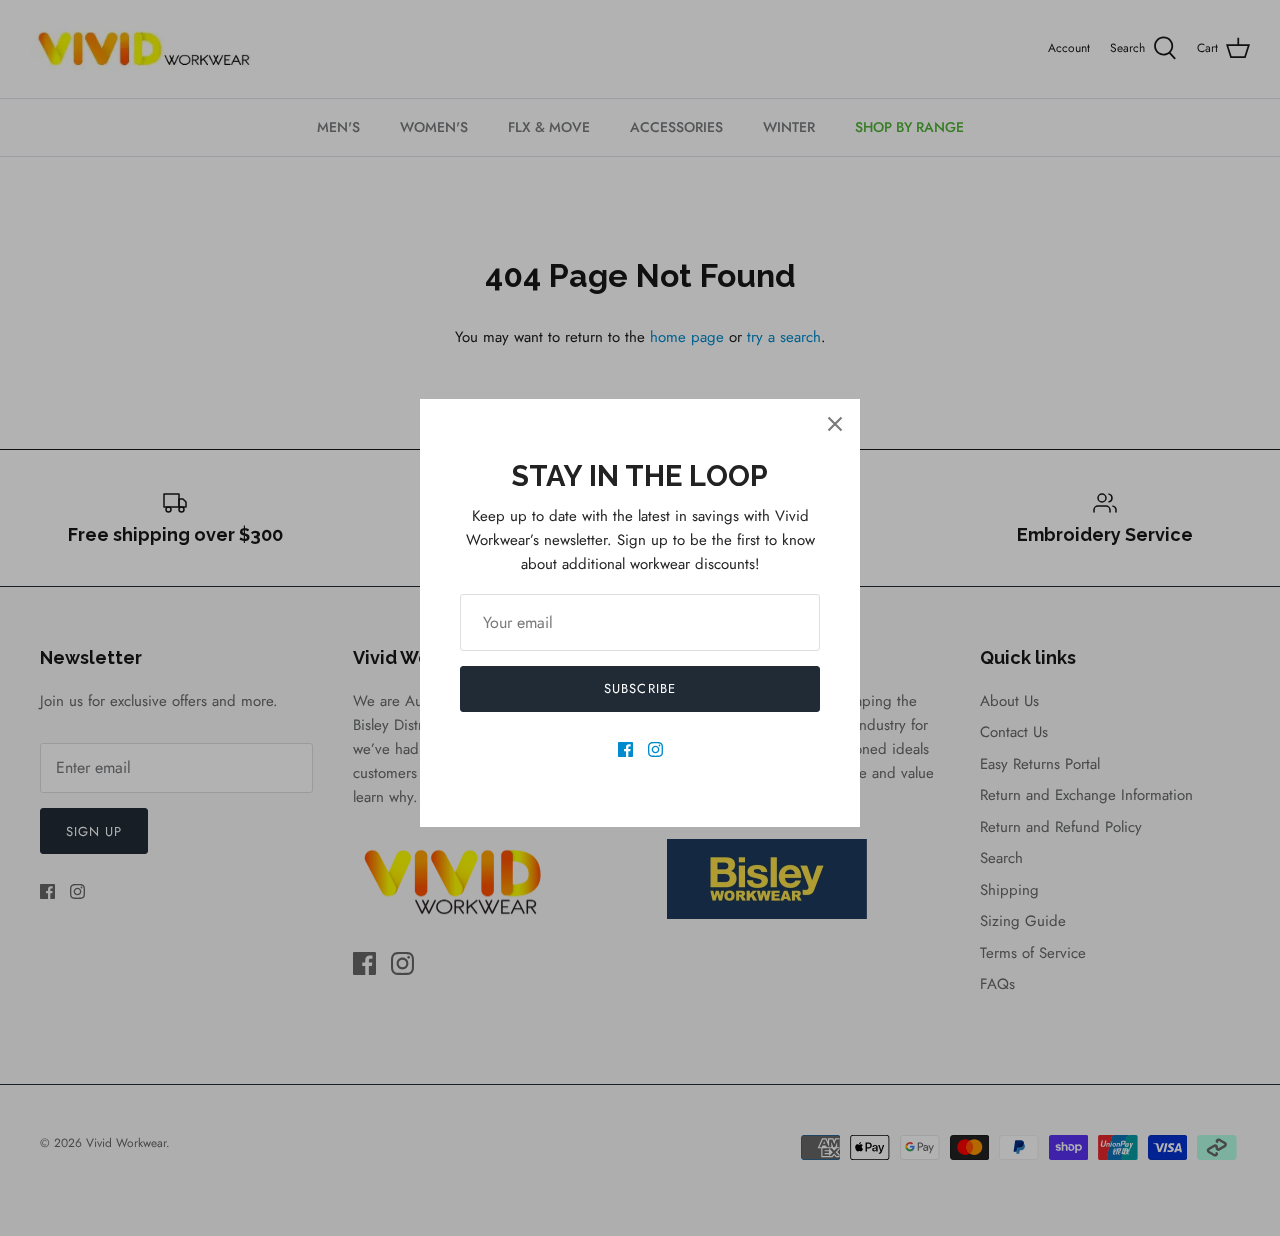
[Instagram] (655, 749)
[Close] (835, 424)
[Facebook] (625, 749)
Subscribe (639, 688)
